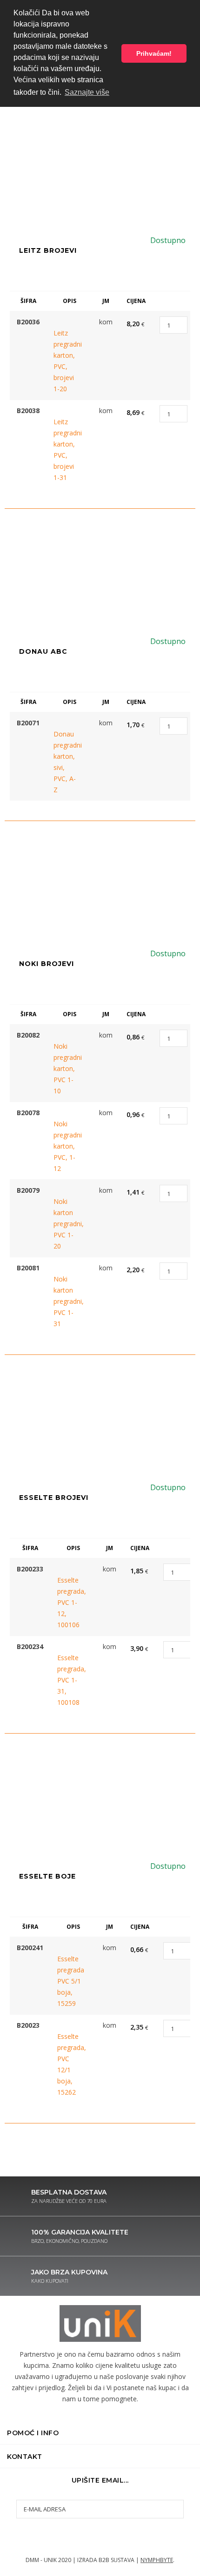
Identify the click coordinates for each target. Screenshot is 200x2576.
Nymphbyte (157, 2560)
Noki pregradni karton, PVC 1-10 (65, 1068)
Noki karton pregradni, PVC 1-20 (65, 1224)
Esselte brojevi (54, 1498)
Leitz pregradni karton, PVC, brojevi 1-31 (65, 450)
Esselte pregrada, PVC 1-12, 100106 (69, 1602)
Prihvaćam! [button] (154, 53)
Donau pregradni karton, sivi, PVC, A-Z (65, 762)
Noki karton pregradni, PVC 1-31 (65, 1301)
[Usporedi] (71, 322)
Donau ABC (43, 651)
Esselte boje (47, 1876)
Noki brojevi (47, 964)
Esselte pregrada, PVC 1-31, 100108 (69, 1680)
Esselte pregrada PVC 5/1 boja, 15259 (69, 1981)
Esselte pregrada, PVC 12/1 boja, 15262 (69, 2064)
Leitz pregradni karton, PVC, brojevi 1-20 (65, 361)
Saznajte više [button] (87, 92)
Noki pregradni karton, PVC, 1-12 (65, 1146)
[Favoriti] (57, 322)
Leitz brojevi (48, 250)
